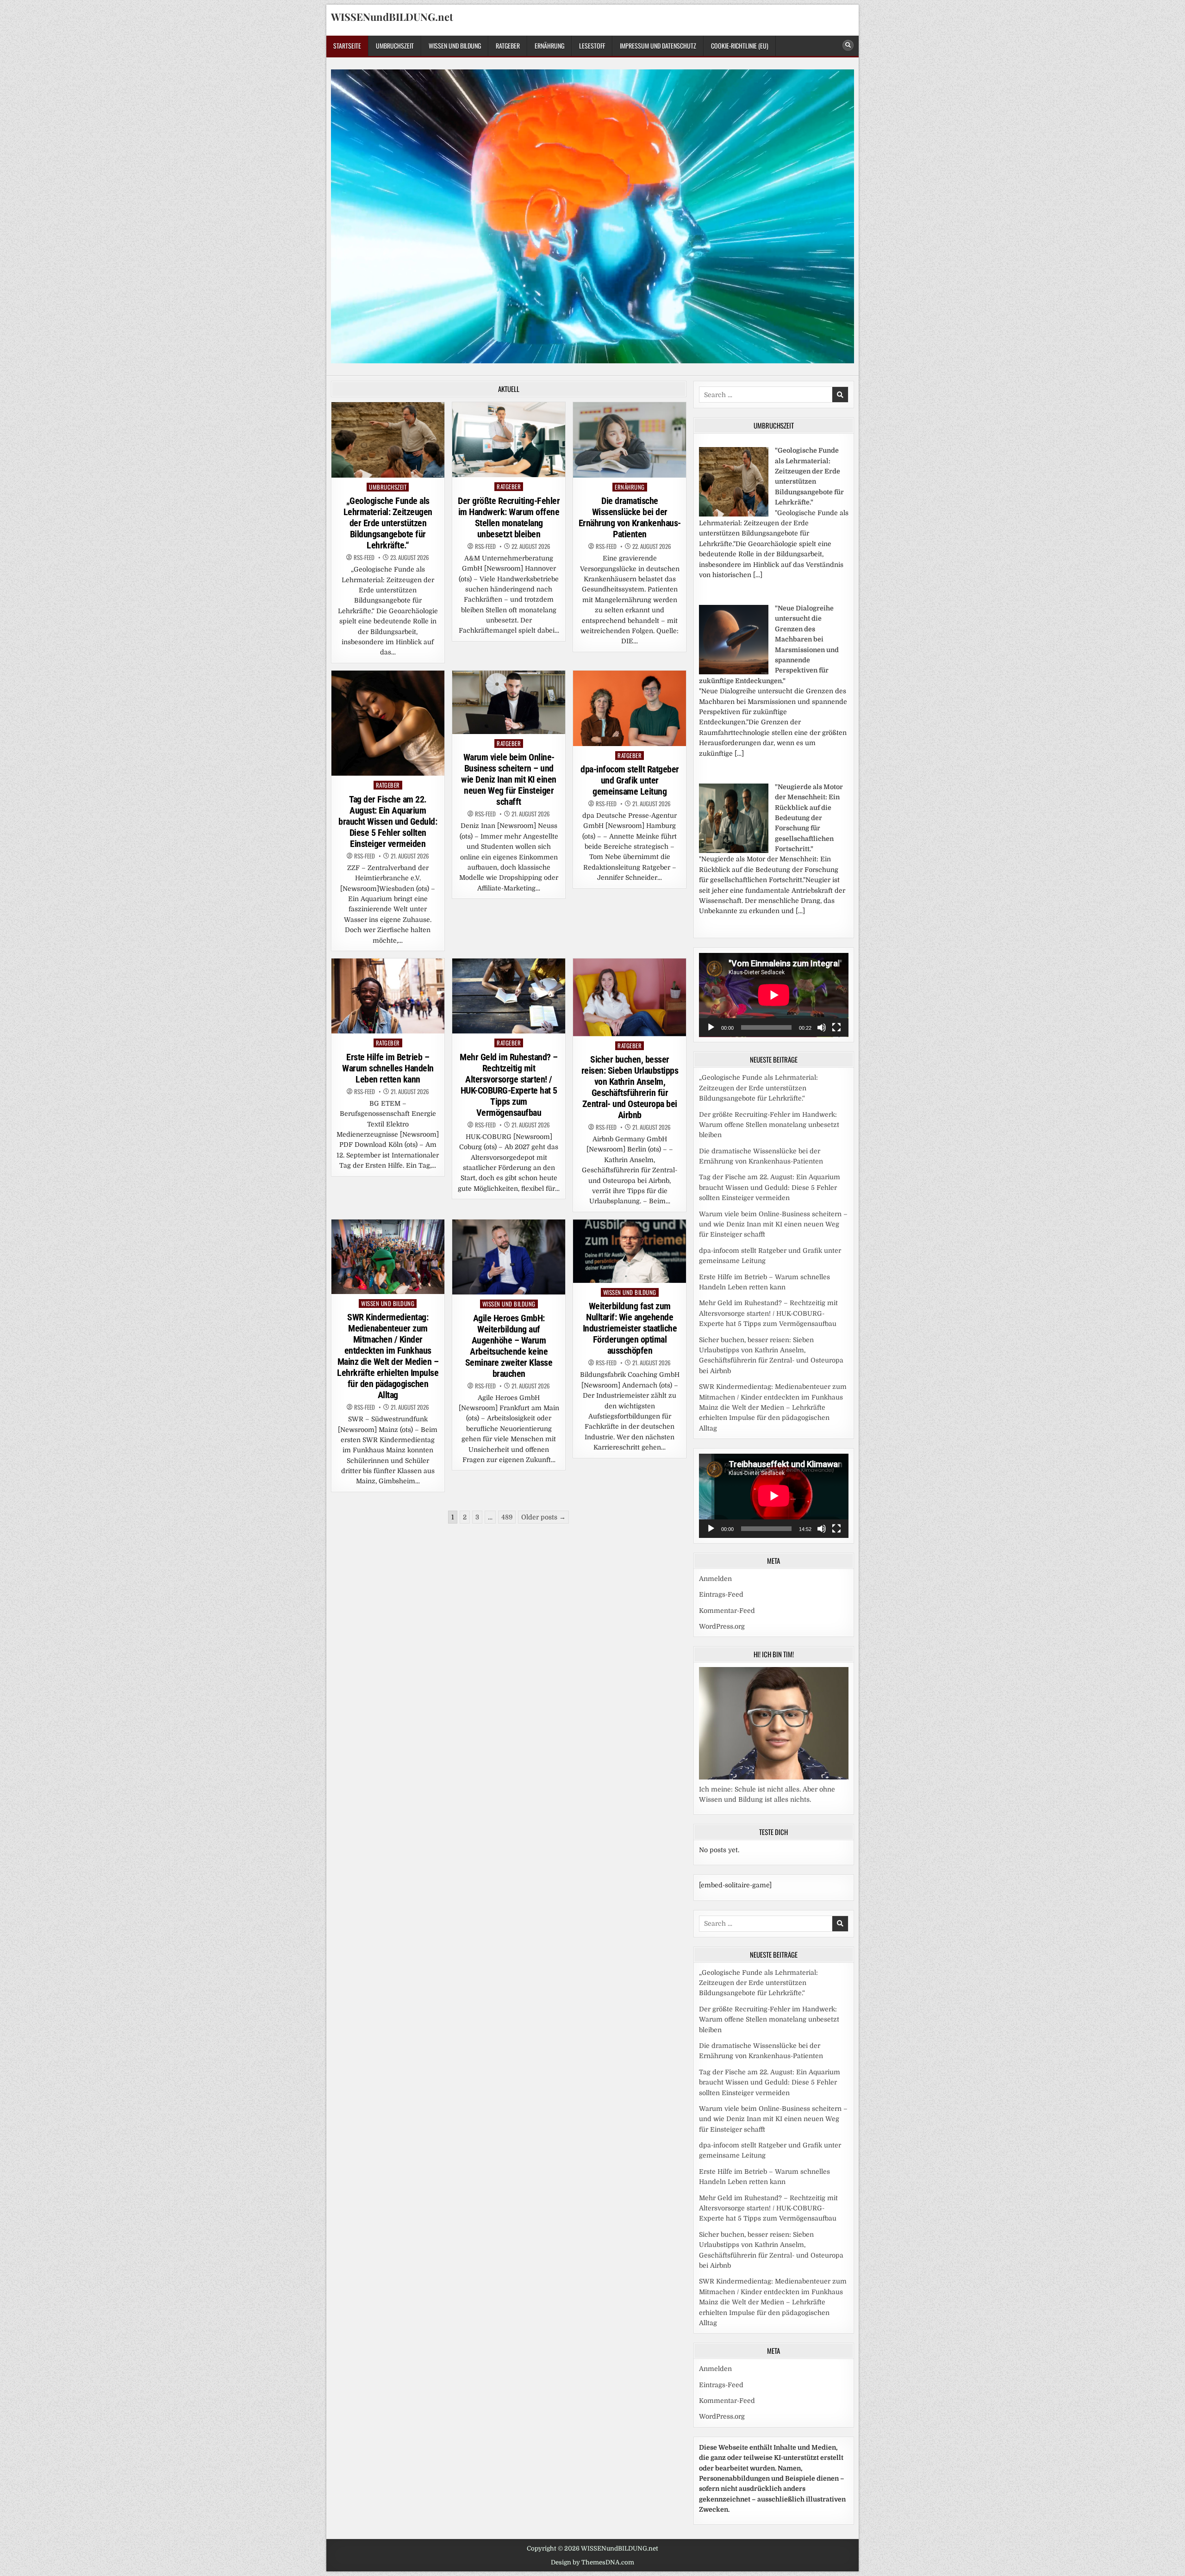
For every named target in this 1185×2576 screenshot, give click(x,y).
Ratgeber (508, 46)
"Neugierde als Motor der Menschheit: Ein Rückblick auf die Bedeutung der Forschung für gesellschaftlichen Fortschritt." (809, 818)
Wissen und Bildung (455, 46)
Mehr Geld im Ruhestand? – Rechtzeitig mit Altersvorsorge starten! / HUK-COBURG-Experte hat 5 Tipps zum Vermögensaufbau (509, 1085)
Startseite (347, 46)
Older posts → (543, 1517)
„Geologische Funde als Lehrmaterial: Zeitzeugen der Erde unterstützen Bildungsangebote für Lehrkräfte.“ (388, 523)
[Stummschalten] (822, 1027)
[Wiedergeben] (711, 1027)
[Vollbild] (836, 1027)
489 (507, 1517)
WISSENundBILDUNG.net (392, 17)
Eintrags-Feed (721, 1594)
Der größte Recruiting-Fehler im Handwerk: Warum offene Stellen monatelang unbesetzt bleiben (509, 517)
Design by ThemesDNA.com (592, 2562)
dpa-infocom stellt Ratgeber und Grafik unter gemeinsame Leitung (630, 780)
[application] (774, 995)
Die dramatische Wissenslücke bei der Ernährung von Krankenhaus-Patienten (630, 517)
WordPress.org (722, 1626)
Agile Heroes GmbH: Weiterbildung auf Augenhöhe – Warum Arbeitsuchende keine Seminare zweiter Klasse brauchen (509, 1346)
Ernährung (549, 46)
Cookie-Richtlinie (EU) (740, 46)
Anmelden (715, 1579)
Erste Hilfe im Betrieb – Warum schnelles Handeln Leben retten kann (388, 1068)
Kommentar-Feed (727, 1611)
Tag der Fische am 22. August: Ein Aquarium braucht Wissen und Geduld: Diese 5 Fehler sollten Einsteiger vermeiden (388, 821)
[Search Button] (848, 45)
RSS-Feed (364, 557)
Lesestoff (592, 46)
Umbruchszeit (395, 46)
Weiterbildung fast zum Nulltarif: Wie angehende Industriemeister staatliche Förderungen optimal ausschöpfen (630, 1328)
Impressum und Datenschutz (658, 46)
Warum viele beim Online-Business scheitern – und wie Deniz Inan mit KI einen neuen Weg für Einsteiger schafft (509, 779)
